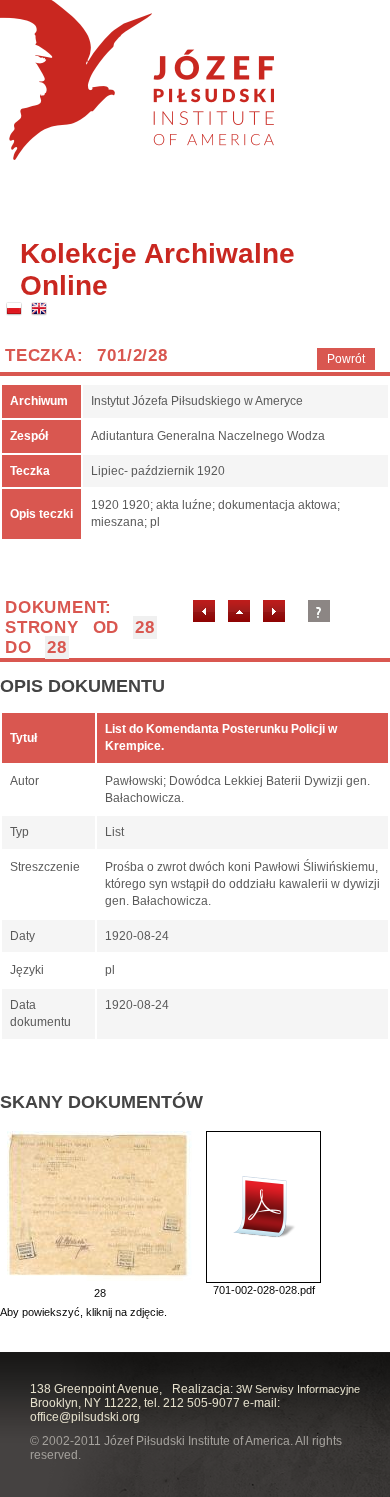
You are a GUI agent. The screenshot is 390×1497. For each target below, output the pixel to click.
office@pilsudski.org (85, 1417)
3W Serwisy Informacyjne (298, 1389)
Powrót (346, 359)
